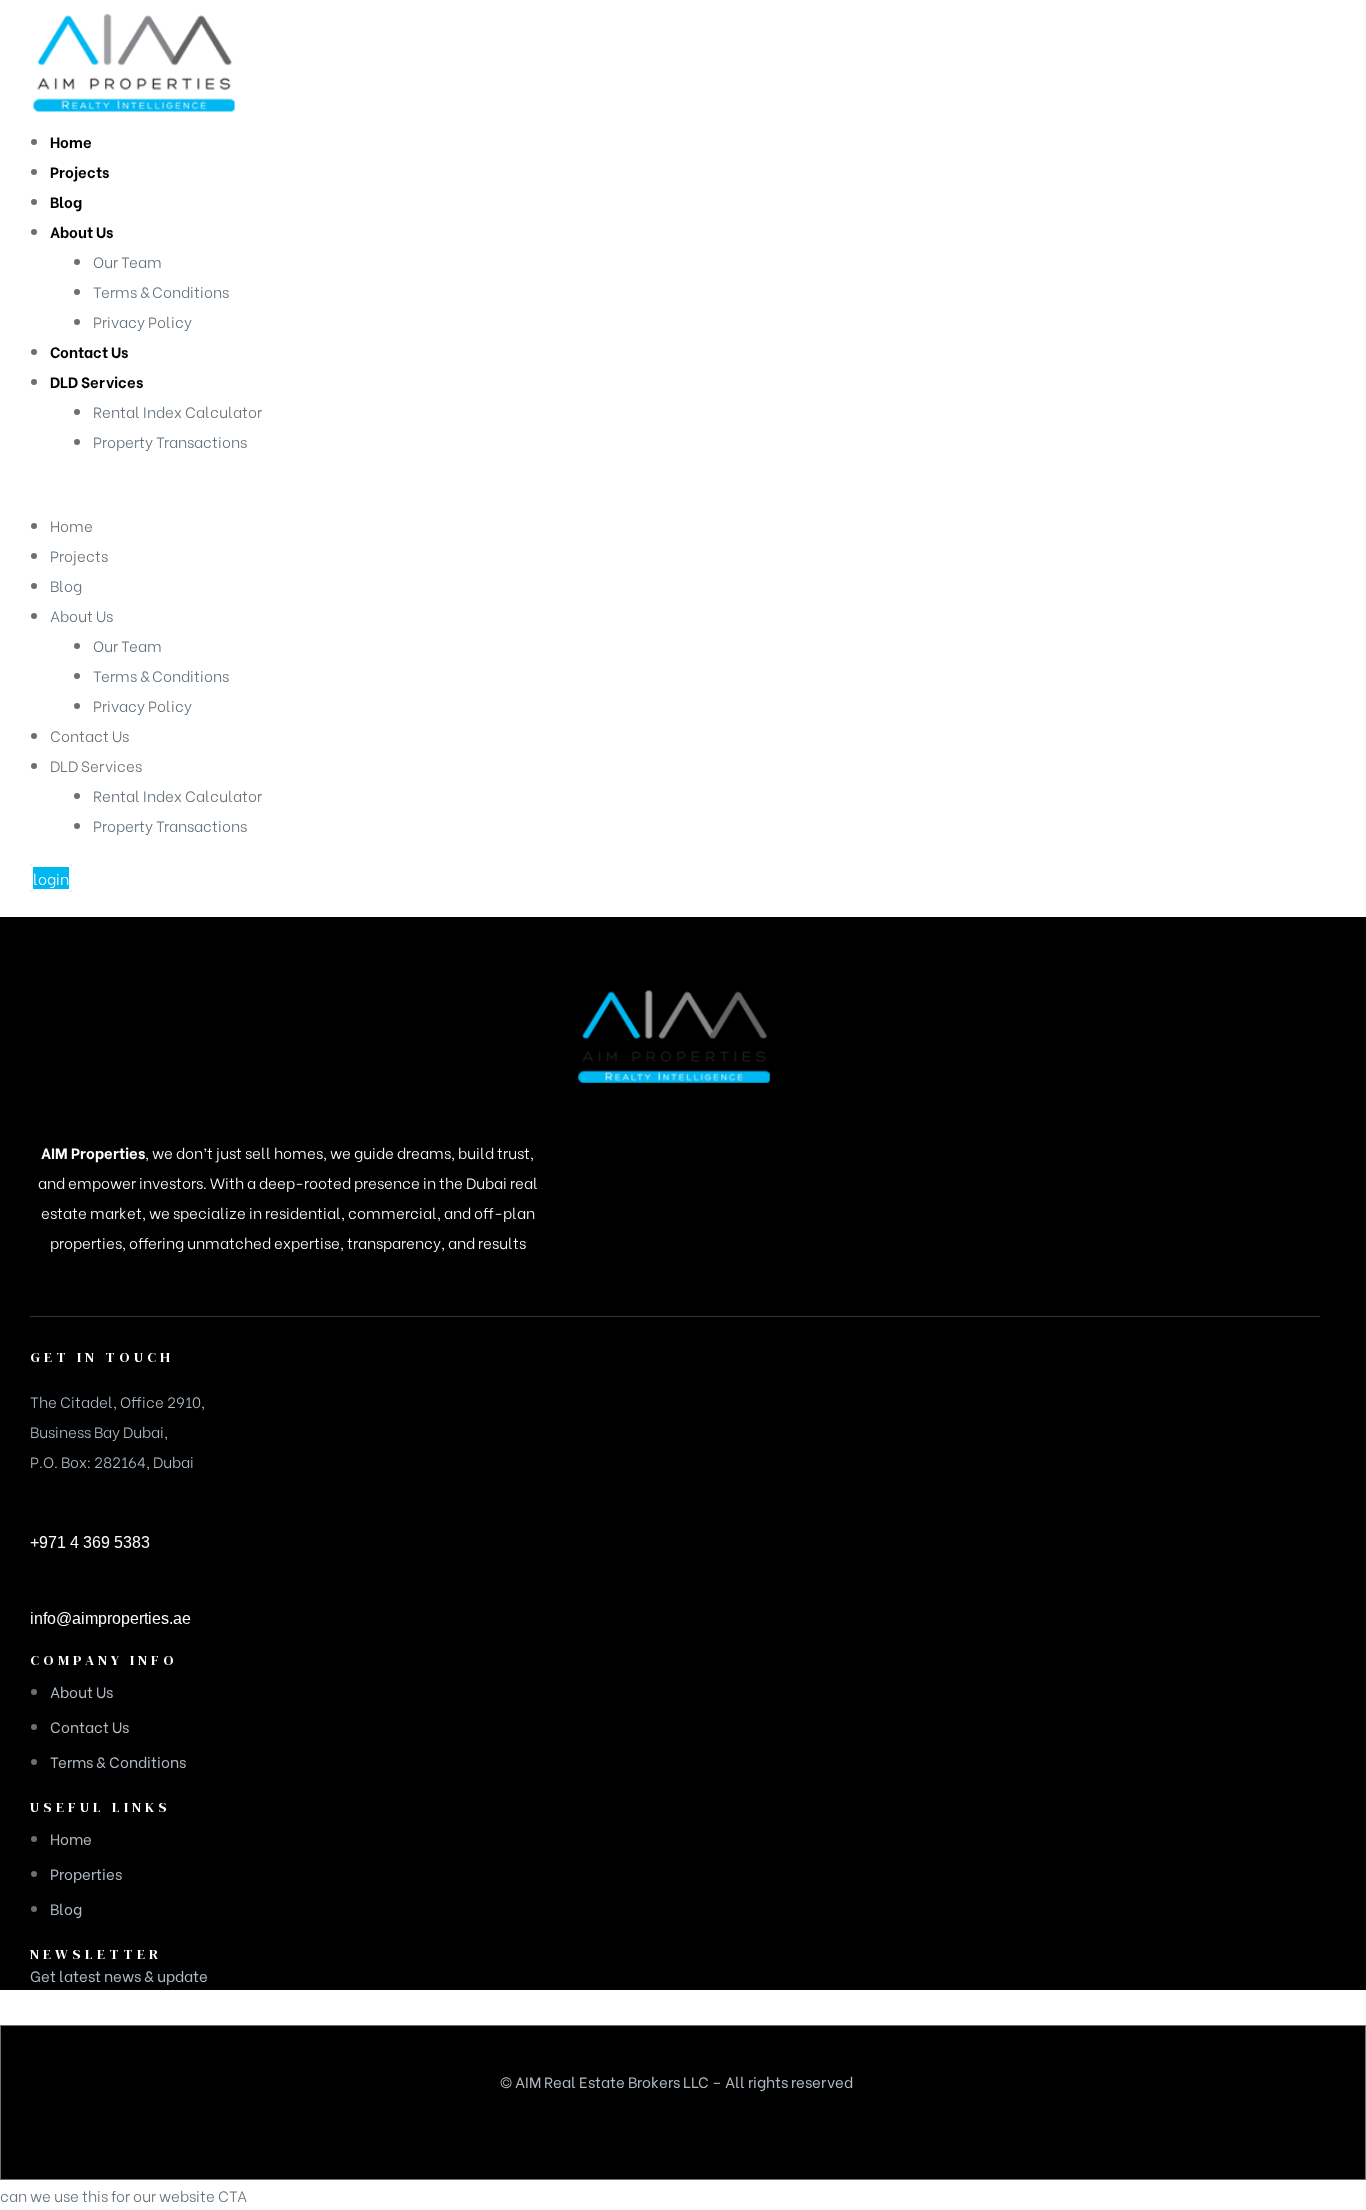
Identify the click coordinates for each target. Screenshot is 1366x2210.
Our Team (127, 645)
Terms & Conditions (161, 675)
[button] (51, 878)
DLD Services (96, 765)
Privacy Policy (142, 705)
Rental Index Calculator (177, 795)
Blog (66, 585)
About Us (81, 615)
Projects (79, 555)
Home (71, 525)
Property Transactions (170, 825)
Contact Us (89, 735)
